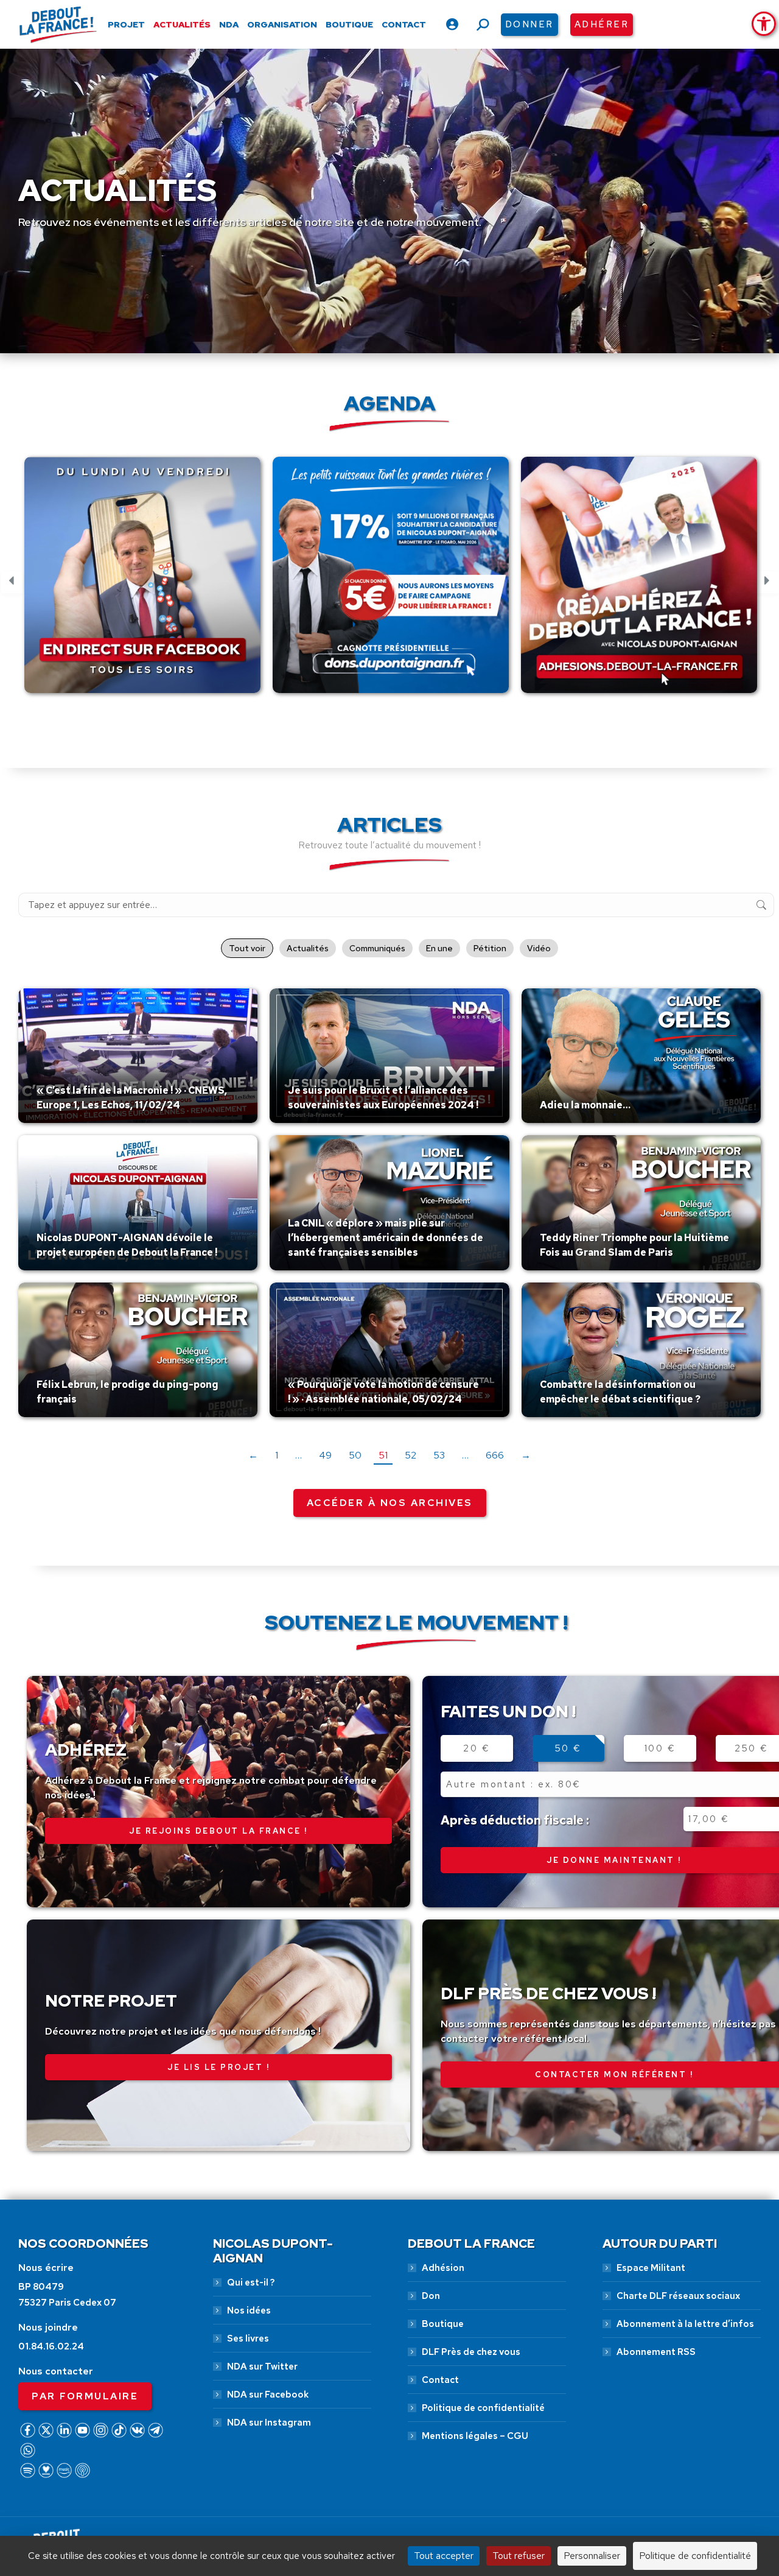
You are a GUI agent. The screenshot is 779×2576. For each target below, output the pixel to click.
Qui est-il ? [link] (251, 2282)
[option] (142, 582)
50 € (568, 1748)
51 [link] (383, 1455)
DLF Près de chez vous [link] (471, 2352)
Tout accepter (444, 2556)
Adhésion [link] (443, 2268)
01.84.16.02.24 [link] (51, 2346)
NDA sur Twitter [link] (262, 2367)
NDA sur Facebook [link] (268, 2395)
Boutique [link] (443, 2324)
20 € (477, 1748)
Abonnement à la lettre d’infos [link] (685, 2324)
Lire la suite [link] (65, 1120)
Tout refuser (519, 2556)
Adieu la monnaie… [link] (585, 1105)
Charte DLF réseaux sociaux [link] (678, 2296)
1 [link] (277, 1455)
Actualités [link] (308, 948)
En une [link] (439, 948)
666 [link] (495, 1455)
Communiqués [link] (377, 948)
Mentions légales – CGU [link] (475, 2436)
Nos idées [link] (249, 2310)
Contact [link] (440, 2380)
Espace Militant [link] (651, 2268)
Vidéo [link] (539, 948)
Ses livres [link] (248, 2338)
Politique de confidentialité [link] (483, 2408)
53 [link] (439, 1455)
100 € (660, 1748)
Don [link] (431, 2296)
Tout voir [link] (247, 948)
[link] (764, 24)
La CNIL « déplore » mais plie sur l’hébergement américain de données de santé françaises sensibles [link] (386, 1238)
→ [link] (526, 1455)
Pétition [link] (490, 948)
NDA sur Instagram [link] (269, 2423)
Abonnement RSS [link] (656, 2352)
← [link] (253, 1455)
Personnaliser (592, 2556)
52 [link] (410, 1455)
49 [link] (325, 1455)
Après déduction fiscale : (515, 1820)
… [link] (299, 1455)
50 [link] (355, 1455)
